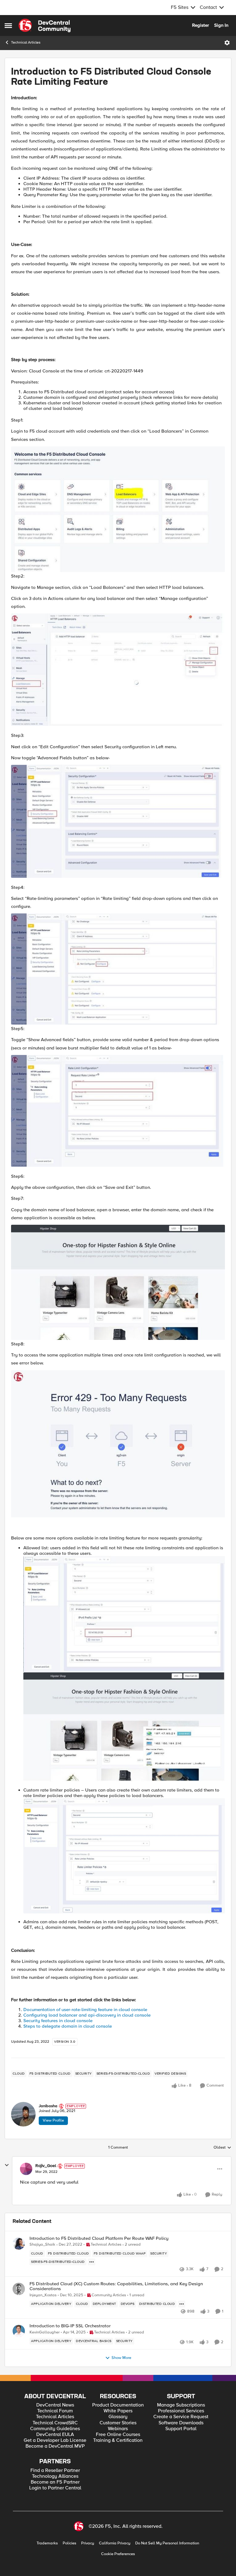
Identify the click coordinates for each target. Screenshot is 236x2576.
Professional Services (181, 2411)
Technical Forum (55, 2411)
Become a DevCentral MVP (55, 2446)
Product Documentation (118, 2405)
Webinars (118, 2429)
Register (201, 25)
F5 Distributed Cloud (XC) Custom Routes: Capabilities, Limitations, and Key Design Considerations (116, 2286)
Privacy (88, 2543)
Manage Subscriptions (181, 2405)
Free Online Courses (118, 2435)
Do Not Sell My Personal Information (167, 2543)
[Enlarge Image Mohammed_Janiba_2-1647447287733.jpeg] (118, 821)
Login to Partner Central (55, 2488)
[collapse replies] (7, 2165)
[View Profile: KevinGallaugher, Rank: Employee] (19, 2331)
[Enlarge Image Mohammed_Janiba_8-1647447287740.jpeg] (124, 1727)
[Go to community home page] (45, 25)
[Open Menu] (227, 43)
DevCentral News (55, 2405)
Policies (69, 2543)
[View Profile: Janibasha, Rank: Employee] (23, 2114)
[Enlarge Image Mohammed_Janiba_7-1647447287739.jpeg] (124, 1614)
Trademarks (47, 2543)
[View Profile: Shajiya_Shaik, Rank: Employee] (19, 2243)
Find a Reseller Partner (55, 2471)
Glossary (118, 2417)
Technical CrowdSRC (55, 2423)
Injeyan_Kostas (43, 2295)
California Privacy (115, 2543)
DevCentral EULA (55, 2435)
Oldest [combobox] (222, 2148)
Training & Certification (118, 2440)
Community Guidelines (55, 2429)
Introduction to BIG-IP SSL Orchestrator (70, 2326)
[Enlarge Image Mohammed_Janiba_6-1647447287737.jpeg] (118, 1444)
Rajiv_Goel (46, 2166)
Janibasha (48, 2106)
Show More (121, 2358)
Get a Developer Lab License (55, 2440)
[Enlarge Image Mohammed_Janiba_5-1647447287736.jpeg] (118, 1282)
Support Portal (181, 2429)
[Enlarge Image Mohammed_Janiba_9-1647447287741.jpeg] (124, 1856)
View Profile (53, 2120)
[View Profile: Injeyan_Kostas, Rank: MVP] (19, 2289)
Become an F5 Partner (55, 2482)
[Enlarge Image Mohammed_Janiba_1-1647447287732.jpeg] (118, 670)
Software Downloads (181, 2423)
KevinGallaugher (45, 2332)
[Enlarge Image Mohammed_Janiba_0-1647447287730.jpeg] (118, 509)
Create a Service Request (181, 2417)
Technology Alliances (55, 2476)
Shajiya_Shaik (42, 2245)
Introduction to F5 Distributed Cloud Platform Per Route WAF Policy (99, 2238)
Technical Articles (26, 43)
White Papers (118, 2411)
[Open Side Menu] (8, 25)
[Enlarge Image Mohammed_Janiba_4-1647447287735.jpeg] (118, 1111)
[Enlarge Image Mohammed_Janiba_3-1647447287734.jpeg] (118, 969)
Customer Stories (118, 2423)
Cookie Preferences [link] (118, 2554)
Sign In (221, 25)
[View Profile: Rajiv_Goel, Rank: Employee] (26, 2169)
